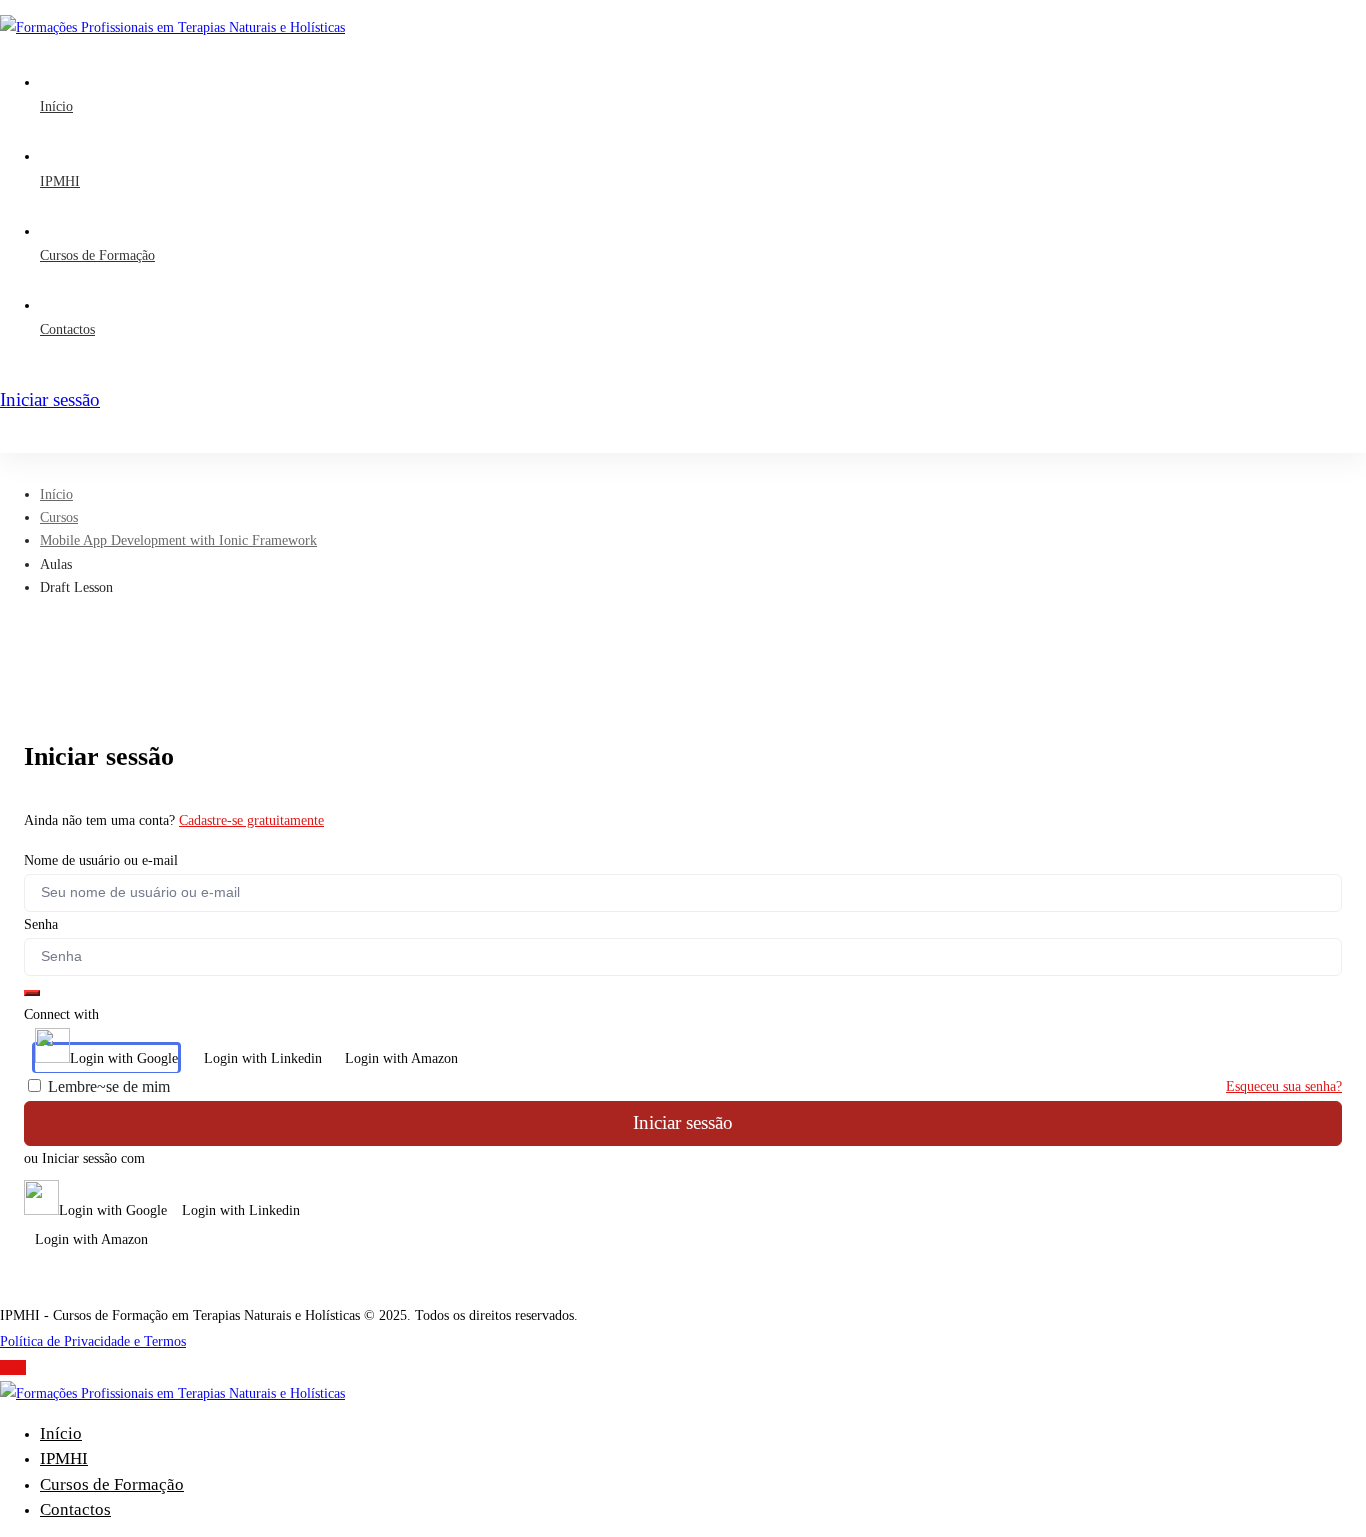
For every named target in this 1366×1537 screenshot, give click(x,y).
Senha (41, 924)
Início (56, 494)
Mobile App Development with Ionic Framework (178, 540)
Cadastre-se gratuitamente (251, 820)
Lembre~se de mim (107, 1086)
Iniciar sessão (683, 1122)
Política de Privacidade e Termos (93, 1341)
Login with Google (124, 1058)
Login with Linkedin (263, 1058)
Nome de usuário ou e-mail (101, 860)
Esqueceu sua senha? (1284, 1086)
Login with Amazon (401, 1058)
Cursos (59, 517)
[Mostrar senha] (32, 993)
